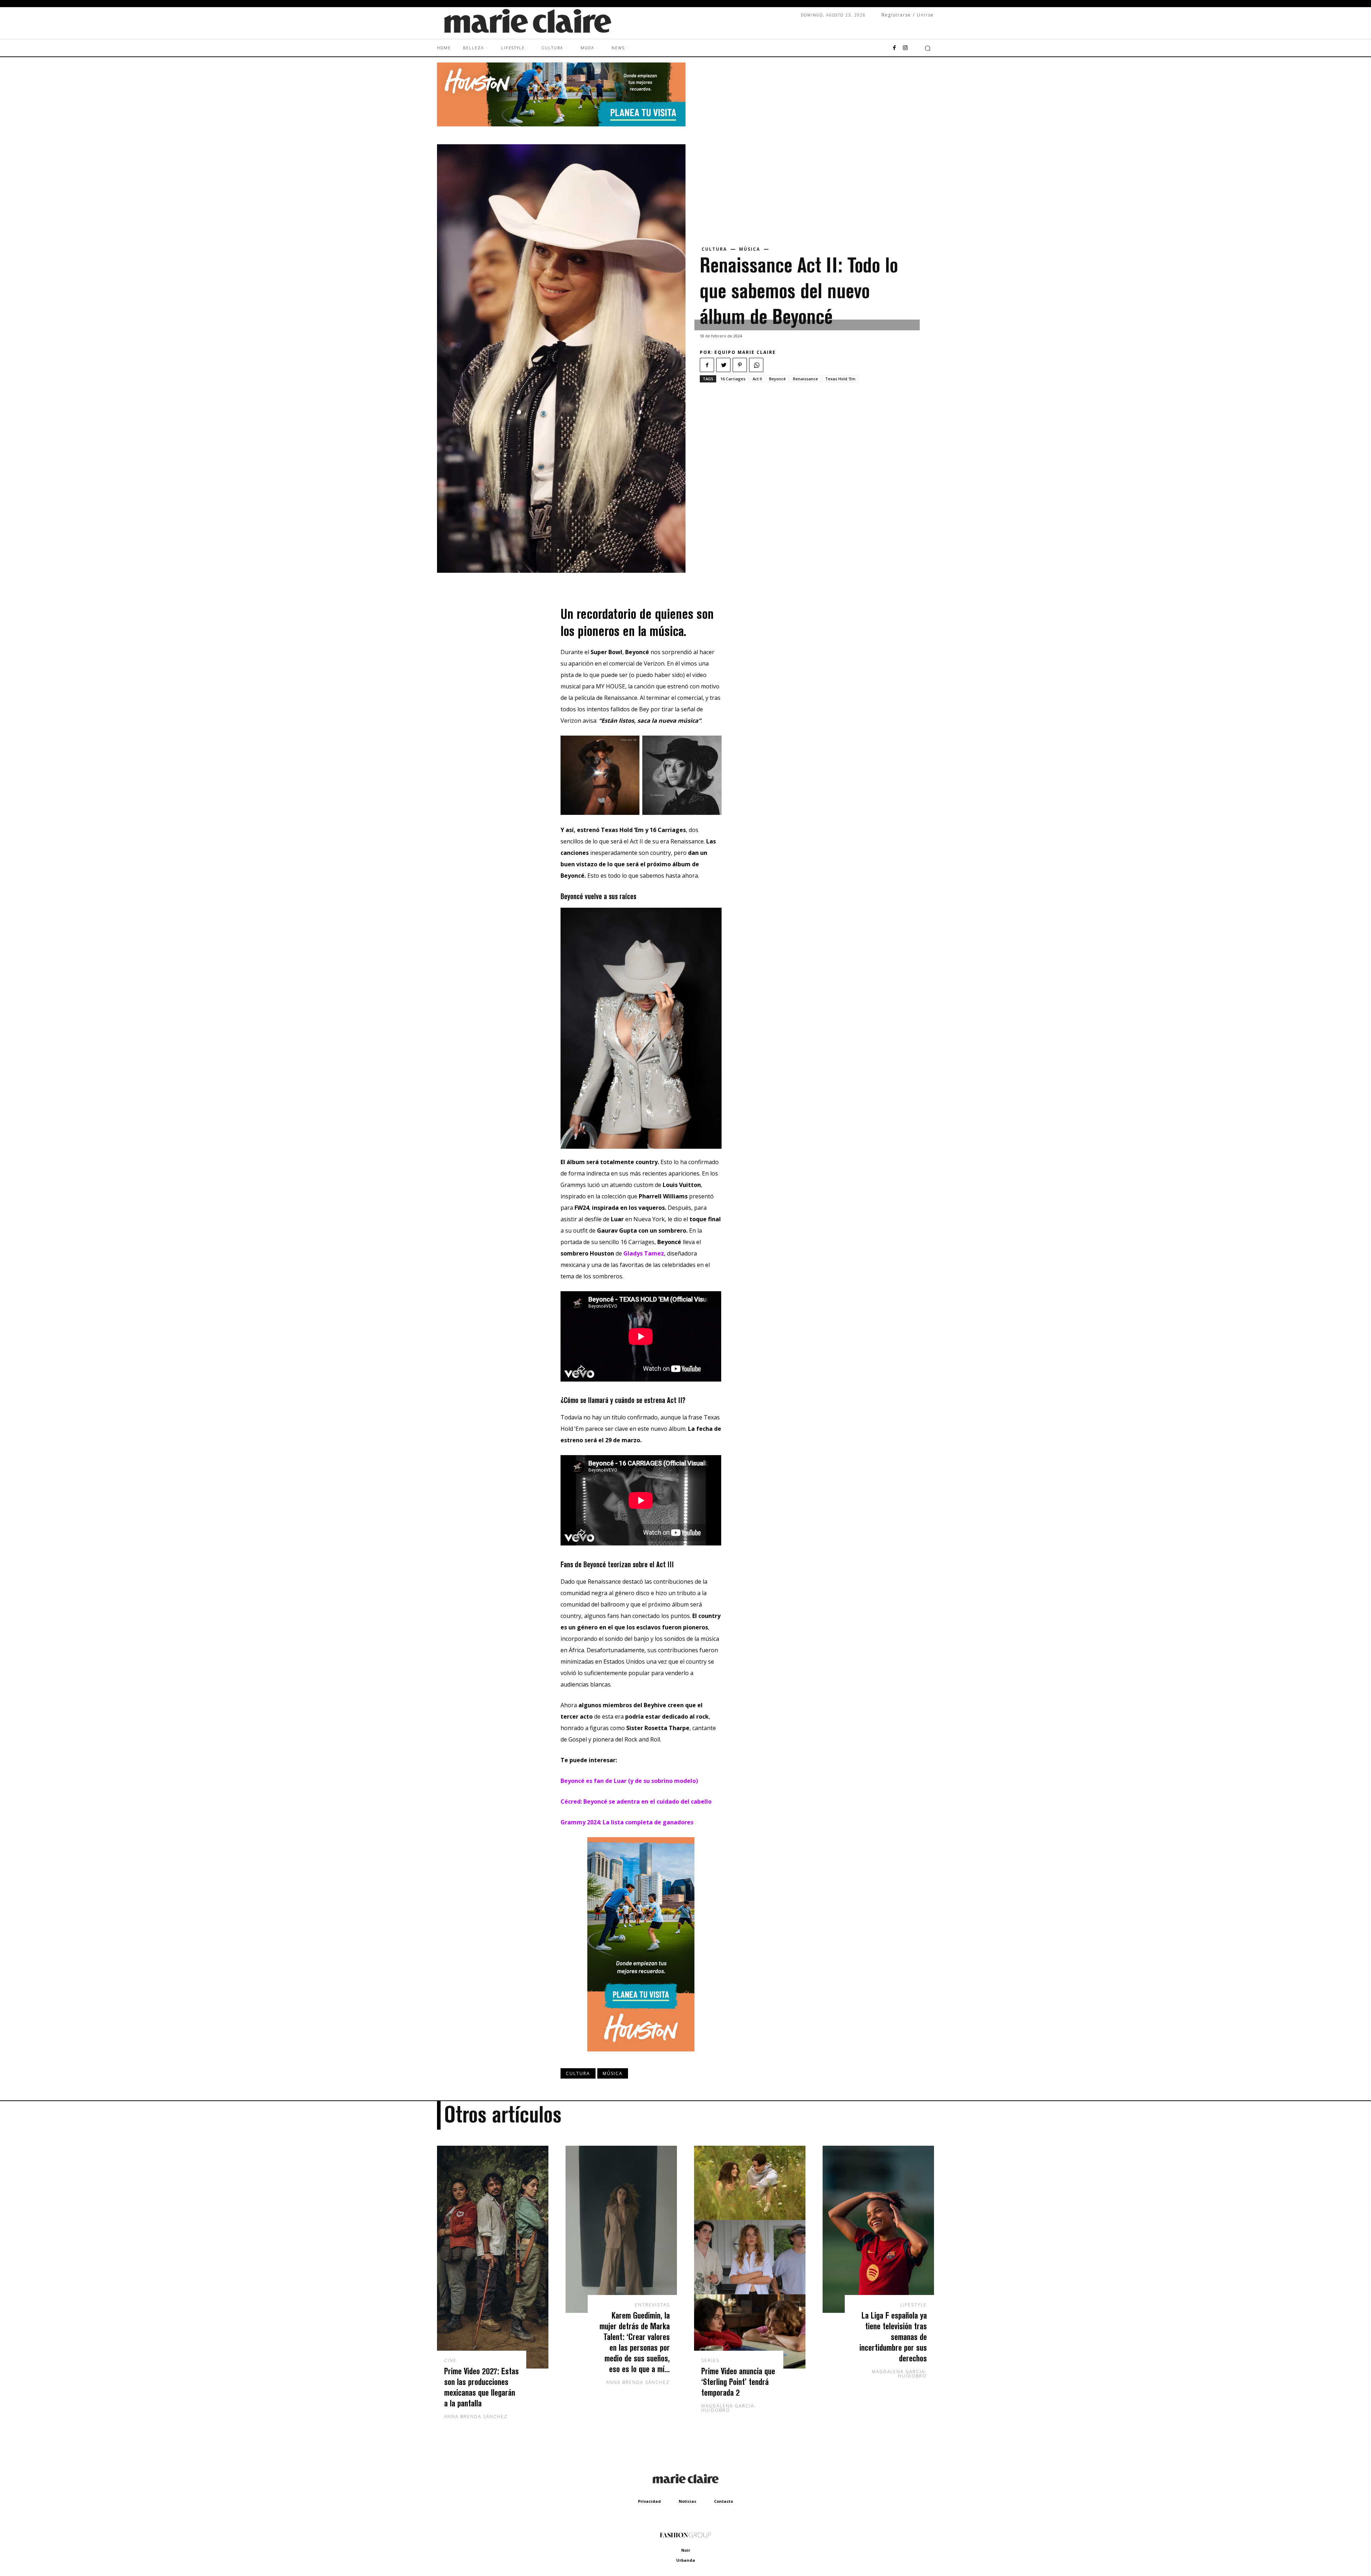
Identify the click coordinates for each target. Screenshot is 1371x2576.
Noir (686, 2550)
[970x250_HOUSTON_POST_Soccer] (561, 124)
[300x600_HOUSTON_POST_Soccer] (641, 2057)
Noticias (687, 2501)
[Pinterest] (740, 365)
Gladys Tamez (644, 1253)
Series (710, 2361)
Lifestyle (914, 2305)
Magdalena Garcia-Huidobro (729, 2408)
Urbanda (686, 2560)
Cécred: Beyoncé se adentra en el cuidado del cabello (636, 1801)
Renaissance (805, 379)
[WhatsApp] (756, 365)
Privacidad (649, 2501)
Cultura (714, 249)
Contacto (724, 2501)
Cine (450, 2361)
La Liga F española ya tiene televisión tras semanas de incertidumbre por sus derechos (893, 2337)
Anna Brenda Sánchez (476, 2417)
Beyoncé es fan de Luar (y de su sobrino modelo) (629, 1781)
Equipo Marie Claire (745, 352)
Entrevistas (652, 2305)
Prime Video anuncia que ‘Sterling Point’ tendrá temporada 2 (738, 2382)
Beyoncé (777, 379)
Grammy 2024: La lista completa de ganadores (627, 1822)
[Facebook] (894, 48)
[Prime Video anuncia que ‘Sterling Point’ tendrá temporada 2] (750, 2257)
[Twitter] (723, 365)
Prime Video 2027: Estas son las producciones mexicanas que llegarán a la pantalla (481, 2387)
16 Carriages (733, 379)
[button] (928, 48)
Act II (757, 379)
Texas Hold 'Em (840, 379)
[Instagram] (905, 48)
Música (750, 249)
